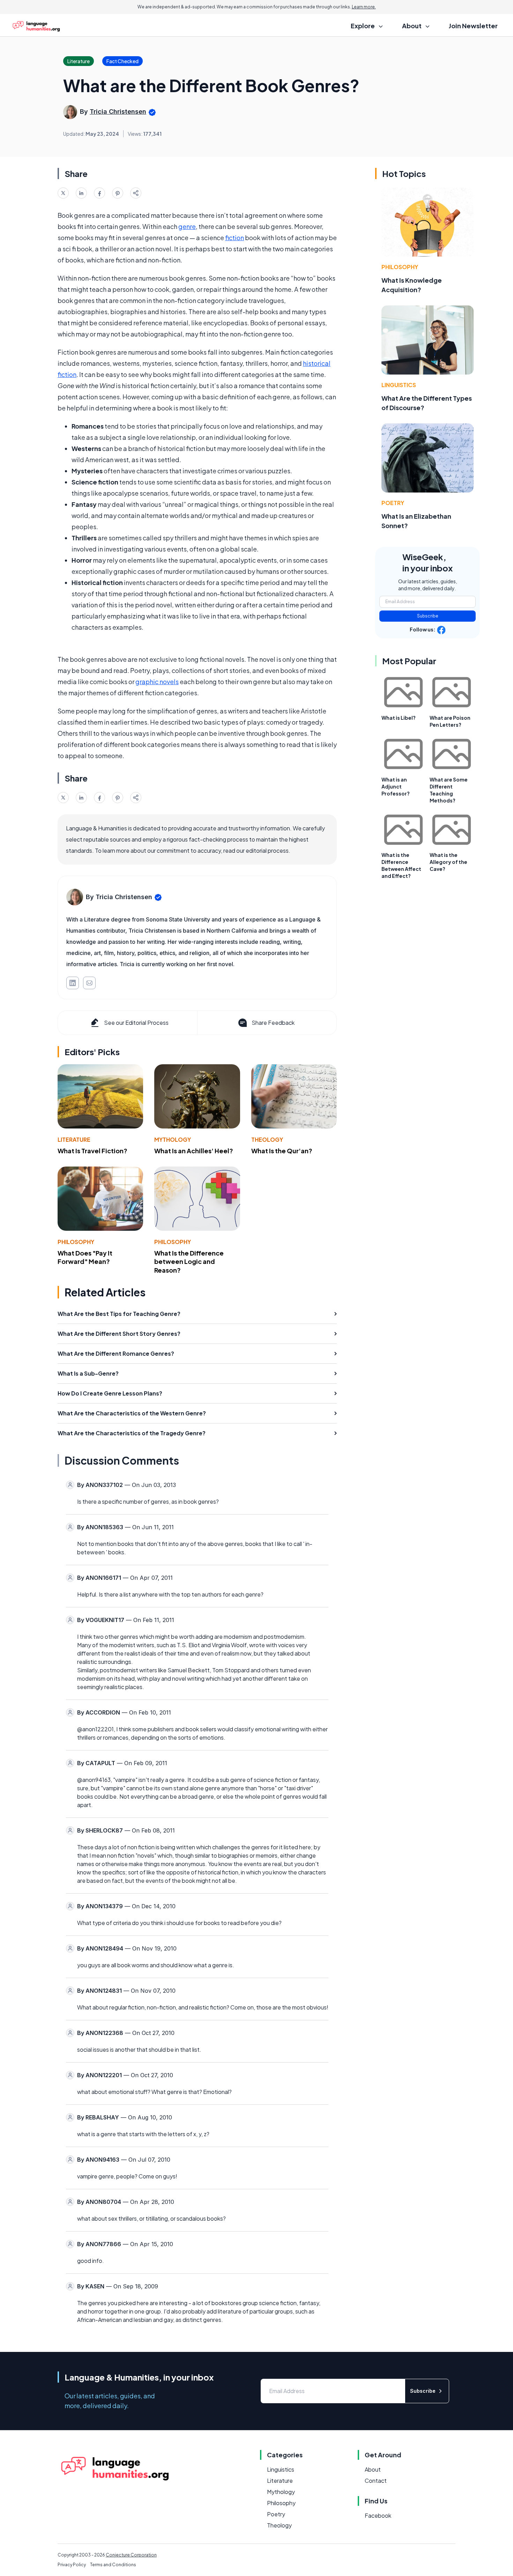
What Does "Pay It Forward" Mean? (85, 1257)
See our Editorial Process (136, 1023)
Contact (376, 2481)
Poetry (393, 503)
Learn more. (364, 7)
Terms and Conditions (113, 2565)
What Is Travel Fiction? (92, 1151)
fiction (235, 238)
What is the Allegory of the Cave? (448, 862)
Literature (74, 1139)
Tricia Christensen (118, 112)
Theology (267, 1139)
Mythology (173, 1139)
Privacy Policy (72, 2565)
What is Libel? (399, 718)
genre (187, 226)
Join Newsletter (473, 26)
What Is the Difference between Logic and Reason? (189, 1262)
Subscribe (428, 616)
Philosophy (76, 1242)
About (373, 2469)
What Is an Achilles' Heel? (194, 1151)
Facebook (378, 2515)
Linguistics (399, 385)
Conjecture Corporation (131, 2555)
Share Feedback (273, 1023)
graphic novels (157, 682)
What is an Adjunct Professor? (396, 786)
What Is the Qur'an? (282, 1151)
